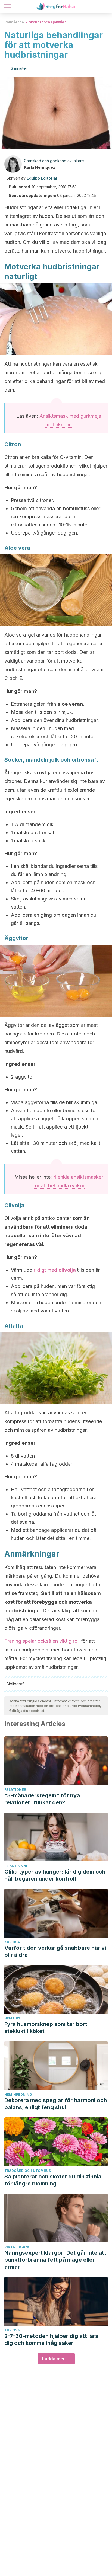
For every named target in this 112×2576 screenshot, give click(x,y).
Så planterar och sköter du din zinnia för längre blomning (53, 2180)
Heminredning (18, 2094)
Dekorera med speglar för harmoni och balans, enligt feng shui (56, 2104)
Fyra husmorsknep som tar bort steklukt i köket (46, 2028)
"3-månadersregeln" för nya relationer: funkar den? (42, 1799)
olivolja (67, 1270)
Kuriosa (12, 1942)
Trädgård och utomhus (28, 2171)
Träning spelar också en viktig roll (42, 1641)
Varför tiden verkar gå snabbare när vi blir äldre (55, 1951)
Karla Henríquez (40, 167)
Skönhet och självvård (48, 22)
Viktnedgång (18, 2247)
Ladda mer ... (56, 2359)
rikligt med (46, 1270)
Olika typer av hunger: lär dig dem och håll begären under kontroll (55, 1875)
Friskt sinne (16, 1866)
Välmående (14, 22)
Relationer (15, 1790)
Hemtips (12, 2018)
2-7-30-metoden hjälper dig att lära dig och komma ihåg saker (51, 2340)
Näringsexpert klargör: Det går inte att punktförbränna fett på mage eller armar (55, 2260)
